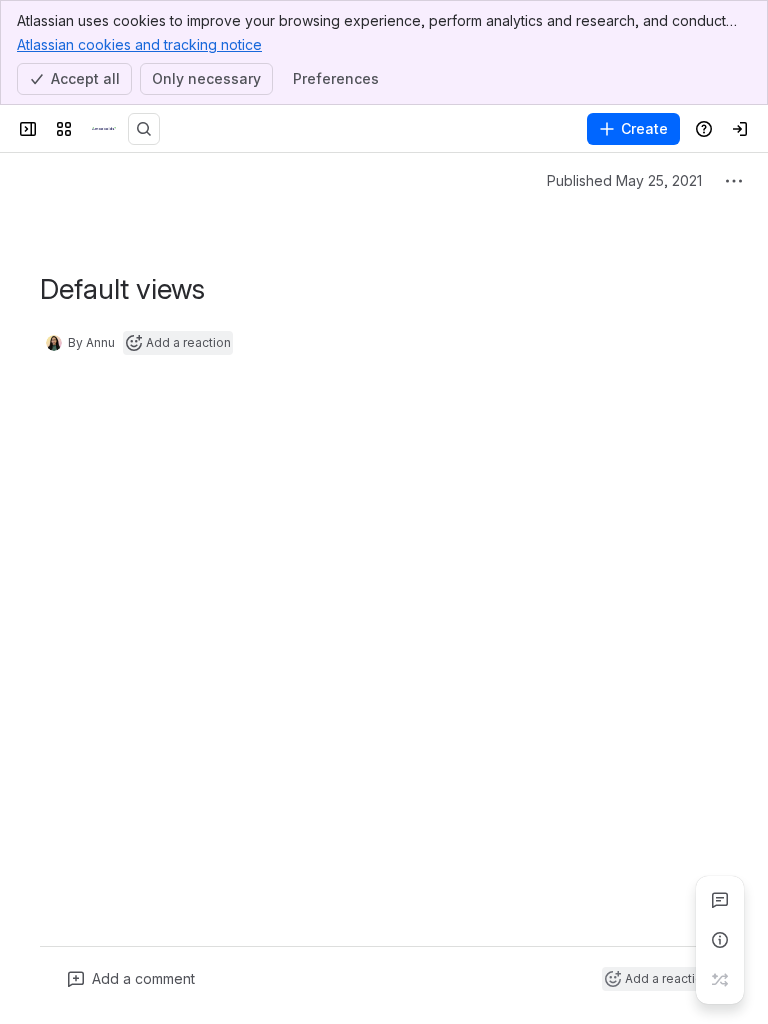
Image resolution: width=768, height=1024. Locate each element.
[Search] (144, 129)
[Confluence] (104, 129)
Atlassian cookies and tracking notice (139, 44)
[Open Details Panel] (720, 940)
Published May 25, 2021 (624, 180)
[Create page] (720, 980)
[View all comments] (720, 900)
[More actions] (734, 181)
